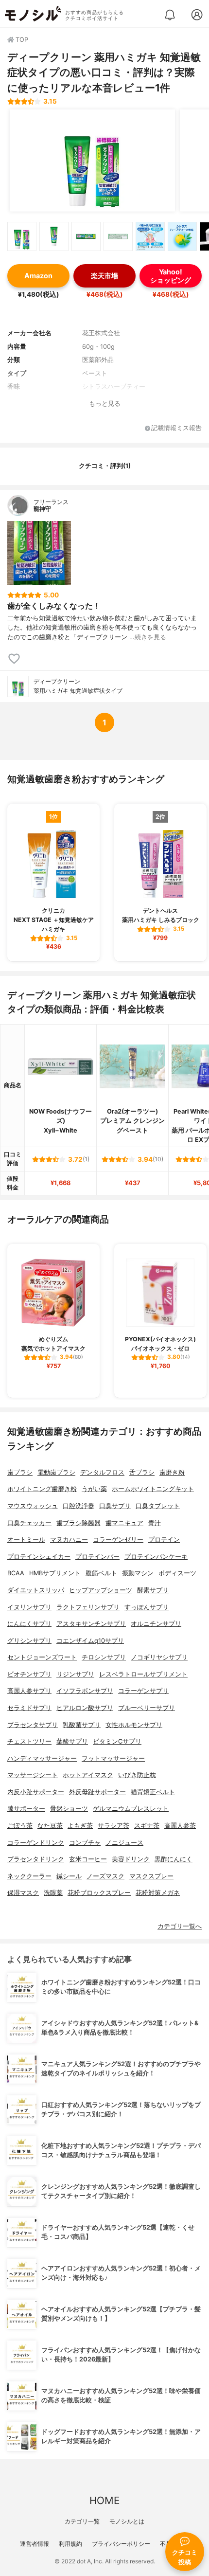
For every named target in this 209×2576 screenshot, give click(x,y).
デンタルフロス (102, 1472)
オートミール (26, 1540)
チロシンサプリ (104, 1657)
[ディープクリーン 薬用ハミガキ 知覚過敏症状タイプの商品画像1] (92, 161)
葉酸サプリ (72, 1741)
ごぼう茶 (20, 1826)
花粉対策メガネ (158, 1893)
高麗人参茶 (180, 1826)
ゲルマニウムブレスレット (131, 1809)
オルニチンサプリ (156, 1624)
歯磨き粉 (172, 1472)
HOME (104, 2500)
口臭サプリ (115, 1506)
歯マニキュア (124, 1523)
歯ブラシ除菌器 (78, 1523)
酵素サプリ (153, 1590)
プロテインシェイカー (39, 1557)
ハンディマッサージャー (42, 1758)
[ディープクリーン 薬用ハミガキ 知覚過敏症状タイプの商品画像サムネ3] (86, 236)
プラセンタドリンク (36, 1859)
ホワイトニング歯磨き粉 (42, 1489)
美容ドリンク (131, 1859)
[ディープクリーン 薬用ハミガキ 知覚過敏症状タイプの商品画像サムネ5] (150, 236)
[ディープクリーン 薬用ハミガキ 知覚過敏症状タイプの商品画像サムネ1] (22, 236)
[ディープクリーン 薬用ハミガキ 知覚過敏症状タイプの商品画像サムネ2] (54, 236)
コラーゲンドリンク (36, 1843)
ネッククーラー (29, 1876)
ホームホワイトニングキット (153, 1489)
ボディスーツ (177, 1573)
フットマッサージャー (113, 1758)
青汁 (155, 1523)
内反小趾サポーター (36, 1792)
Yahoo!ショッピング (171, 276)
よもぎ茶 (80, 1826)
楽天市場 (104, 276)
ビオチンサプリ (29, 1674)
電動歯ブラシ (56, 1472)
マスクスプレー (151, 1876)
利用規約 (70, 2544)
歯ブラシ (20, 1472)
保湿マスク (23, 1893)
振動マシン (138, 1573)
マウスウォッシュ (33, 1506)
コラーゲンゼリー (118, 1540)
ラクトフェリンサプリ (88, 1607)
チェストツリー (29, 1741)
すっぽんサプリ (147, 1607)
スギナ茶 (147, 1826)
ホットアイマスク (88, 1775)
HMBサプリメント (55, 1573)
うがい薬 (94, 1489)
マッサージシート (33, 1775)
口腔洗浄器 (78, 1506)
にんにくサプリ (29, 1624)
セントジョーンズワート (42, 1657)
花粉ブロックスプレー (99, 1893)
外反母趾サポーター (97, 1792)
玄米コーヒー (88, 1859)
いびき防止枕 (137, 1775)
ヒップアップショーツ (101, 1590)
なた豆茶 (50, 1826)
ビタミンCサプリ (117, 1741)
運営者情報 (35, 2544)
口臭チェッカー (29, 1523)
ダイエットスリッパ (36, 1590)
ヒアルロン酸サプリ (85, 1708)
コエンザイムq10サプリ (90, 1641)
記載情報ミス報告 (176, 428)
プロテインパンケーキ (156, 1557)
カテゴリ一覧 (82, 2521)
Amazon (38, 276)
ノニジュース (124, 1843)
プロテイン (164, 1540)
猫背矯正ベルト (153, 1792)
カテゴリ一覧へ (180, 1926)
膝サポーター (26, 1809)
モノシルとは (127, 2521)
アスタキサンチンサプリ (91, 1624)
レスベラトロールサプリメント (143, 1674)
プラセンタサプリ (33, 1725)
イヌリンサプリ (29, 1607)
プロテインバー (97, 1557)
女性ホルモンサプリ (134, 1725)
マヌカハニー (69, 1540)
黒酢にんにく (174, 1859)
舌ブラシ (142, 1472)
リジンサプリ (75, 1674)
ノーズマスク (105, 1876)
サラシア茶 (113, 1826)
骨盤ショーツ (69, 1809)
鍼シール (69, 1876)
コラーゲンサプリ (143, 1691)
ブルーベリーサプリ (147, 1708)
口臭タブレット (158, 1506)
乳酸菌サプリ (82, 1725)
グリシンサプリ (29, 1641)
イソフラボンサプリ (85, 1691)
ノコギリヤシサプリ (159, 1657)
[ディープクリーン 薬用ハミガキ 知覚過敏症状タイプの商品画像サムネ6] (182, 236)
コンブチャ (85, 1843)
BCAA (16, 1573)
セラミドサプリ (29, 1708)
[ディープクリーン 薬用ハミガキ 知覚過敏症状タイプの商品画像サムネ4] (118, 236)
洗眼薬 (53, 1893)
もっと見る (105, 404)
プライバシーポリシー (121, 2544)
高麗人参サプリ (29, 1691)
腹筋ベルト (101, 1573)
